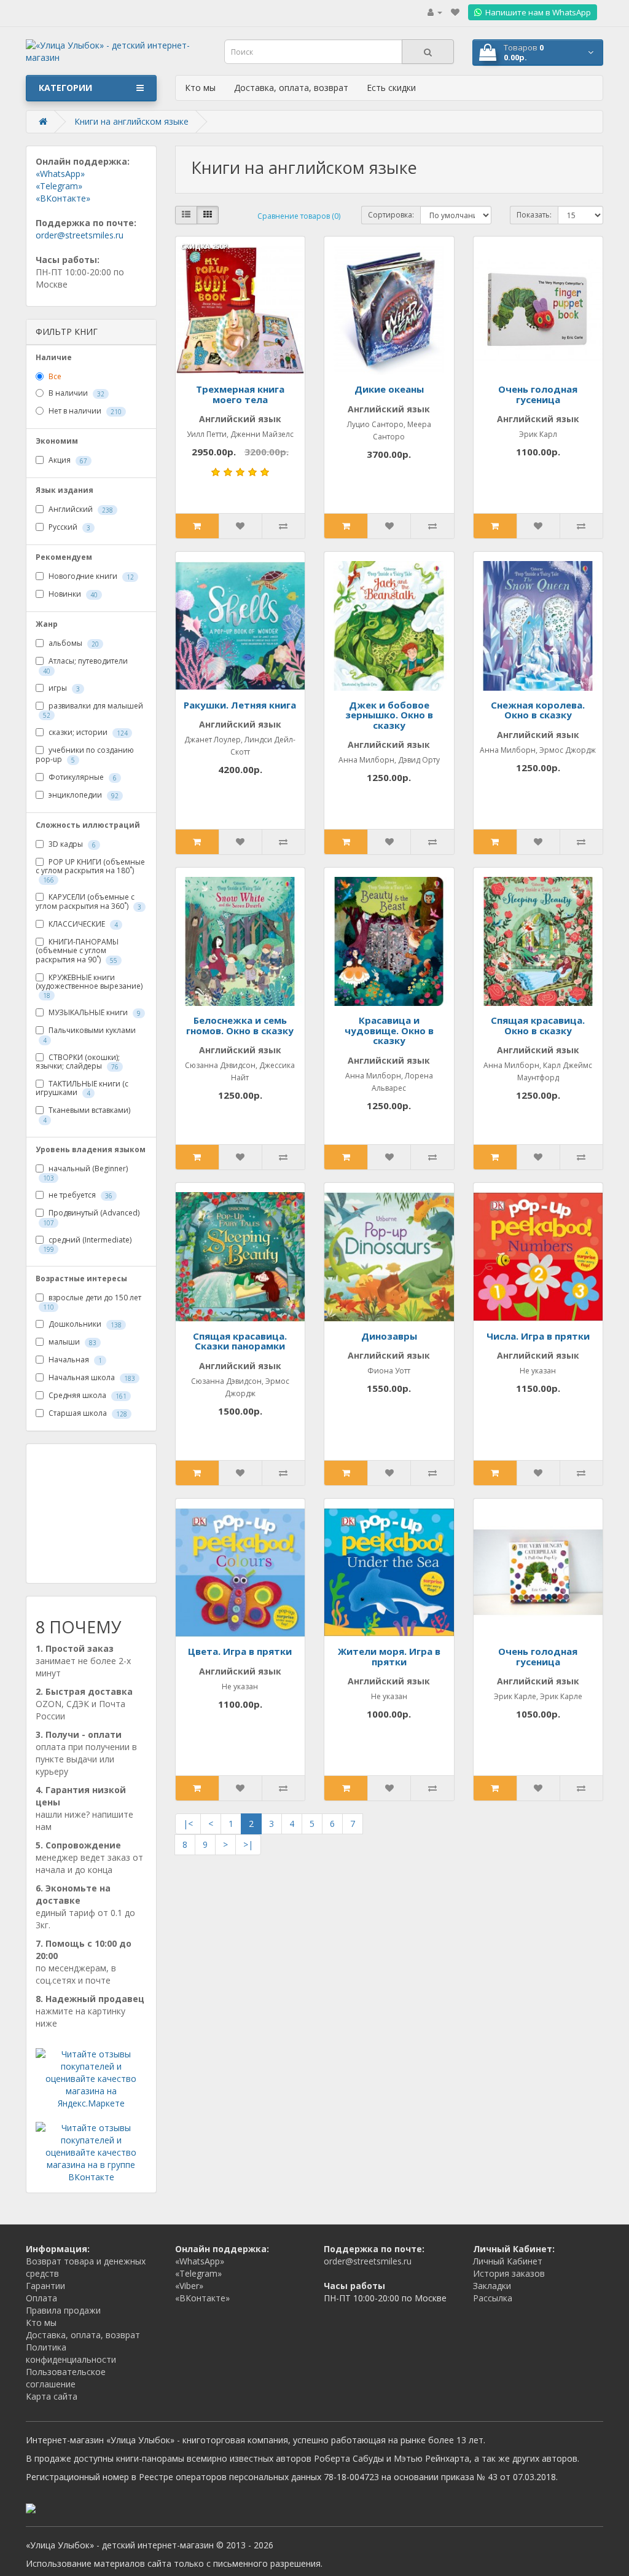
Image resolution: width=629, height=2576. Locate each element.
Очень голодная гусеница (538, 394)
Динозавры (389, 1336)
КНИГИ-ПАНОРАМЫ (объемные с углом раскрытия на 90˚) (77, 951)
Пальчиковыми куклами (89, 1035)
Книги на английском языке (131, 121)
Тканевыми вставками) (87, 1114)
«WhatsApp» (60, 174)
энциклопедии (83, 795)
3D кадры (71, 844)
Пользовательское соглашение (66, 2378)
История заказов (509, 2273)
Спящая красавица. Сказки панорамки (240, 1341)
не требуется (80, 1195)
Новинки (72, 595)
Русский (68, 528)
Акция (67, 461)
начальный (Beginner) (85, 1173)
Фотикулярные (82, 777)
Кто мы (200, 88)
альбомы (73, 644)
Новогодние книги (90, 577)
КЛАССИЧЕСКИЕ (82, 924)
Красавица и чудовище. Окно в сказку (389, 1030)
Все (54, 376)
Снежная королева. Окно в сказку (538, 710)
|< (188, 1824)
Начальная (74, 1360)
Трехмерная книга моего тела (240, 394)
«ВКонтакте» (63, 198)
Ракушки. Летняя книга (240, 705)
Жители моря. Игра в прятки (389, 1656)
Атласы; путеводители (85, 665)
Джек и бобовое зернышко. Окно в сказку (389, 715)
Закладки (492, 2286)
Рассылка (493, 2298)
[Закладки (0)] (455, 12)
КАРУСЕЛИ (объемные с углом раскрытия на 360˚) (88, 901)
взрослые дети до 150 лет (92, 1302)
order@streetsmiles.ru (80, 235)
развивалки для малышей (93, 710)
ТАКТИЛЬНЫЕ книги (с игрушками (82, 1088)
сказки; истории (87, 732)
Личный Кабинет (508, 2261)
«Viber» (189, 2286)
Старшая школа (87, 1414)
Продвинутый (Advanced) (91, 1217)
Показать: (534, 215)
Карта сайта (52, 2396)
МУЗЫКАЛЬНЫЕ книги (94, 1013)
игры (63, 688)
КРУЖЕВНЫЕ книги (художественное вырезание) (89, 986)
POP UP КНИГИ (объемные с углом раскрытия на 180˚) (90, 871)
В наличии (76, 394)
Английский (80, 510)
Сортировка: (391, 215)
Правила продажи (63, 2310)
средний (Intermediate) (87, 1244)
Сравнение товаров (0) (299, 216)
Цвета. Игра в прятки (240, 1651)
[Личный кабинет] (435, 12)
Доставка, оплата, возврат (291, 88)
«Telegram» (59, 186)
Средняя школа (87, 1396)
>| (248, 1844)
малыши (72, 1342)
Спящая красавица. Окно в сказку (538, 1025)
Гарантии (45, 2286)
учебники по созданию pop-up (85, 755)
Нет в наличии (84, 411)
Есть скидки (391, 88)
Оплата (41, 2298)
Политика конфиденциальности (71, 2353)
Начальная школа (91, 1378)
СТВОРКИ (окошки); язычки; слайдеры (78, 1062)
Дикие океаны (389, 389)
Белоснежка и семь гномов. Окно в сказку (240, 1025)
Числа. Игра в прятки (538, 1336)
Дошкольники (84, 1325)
